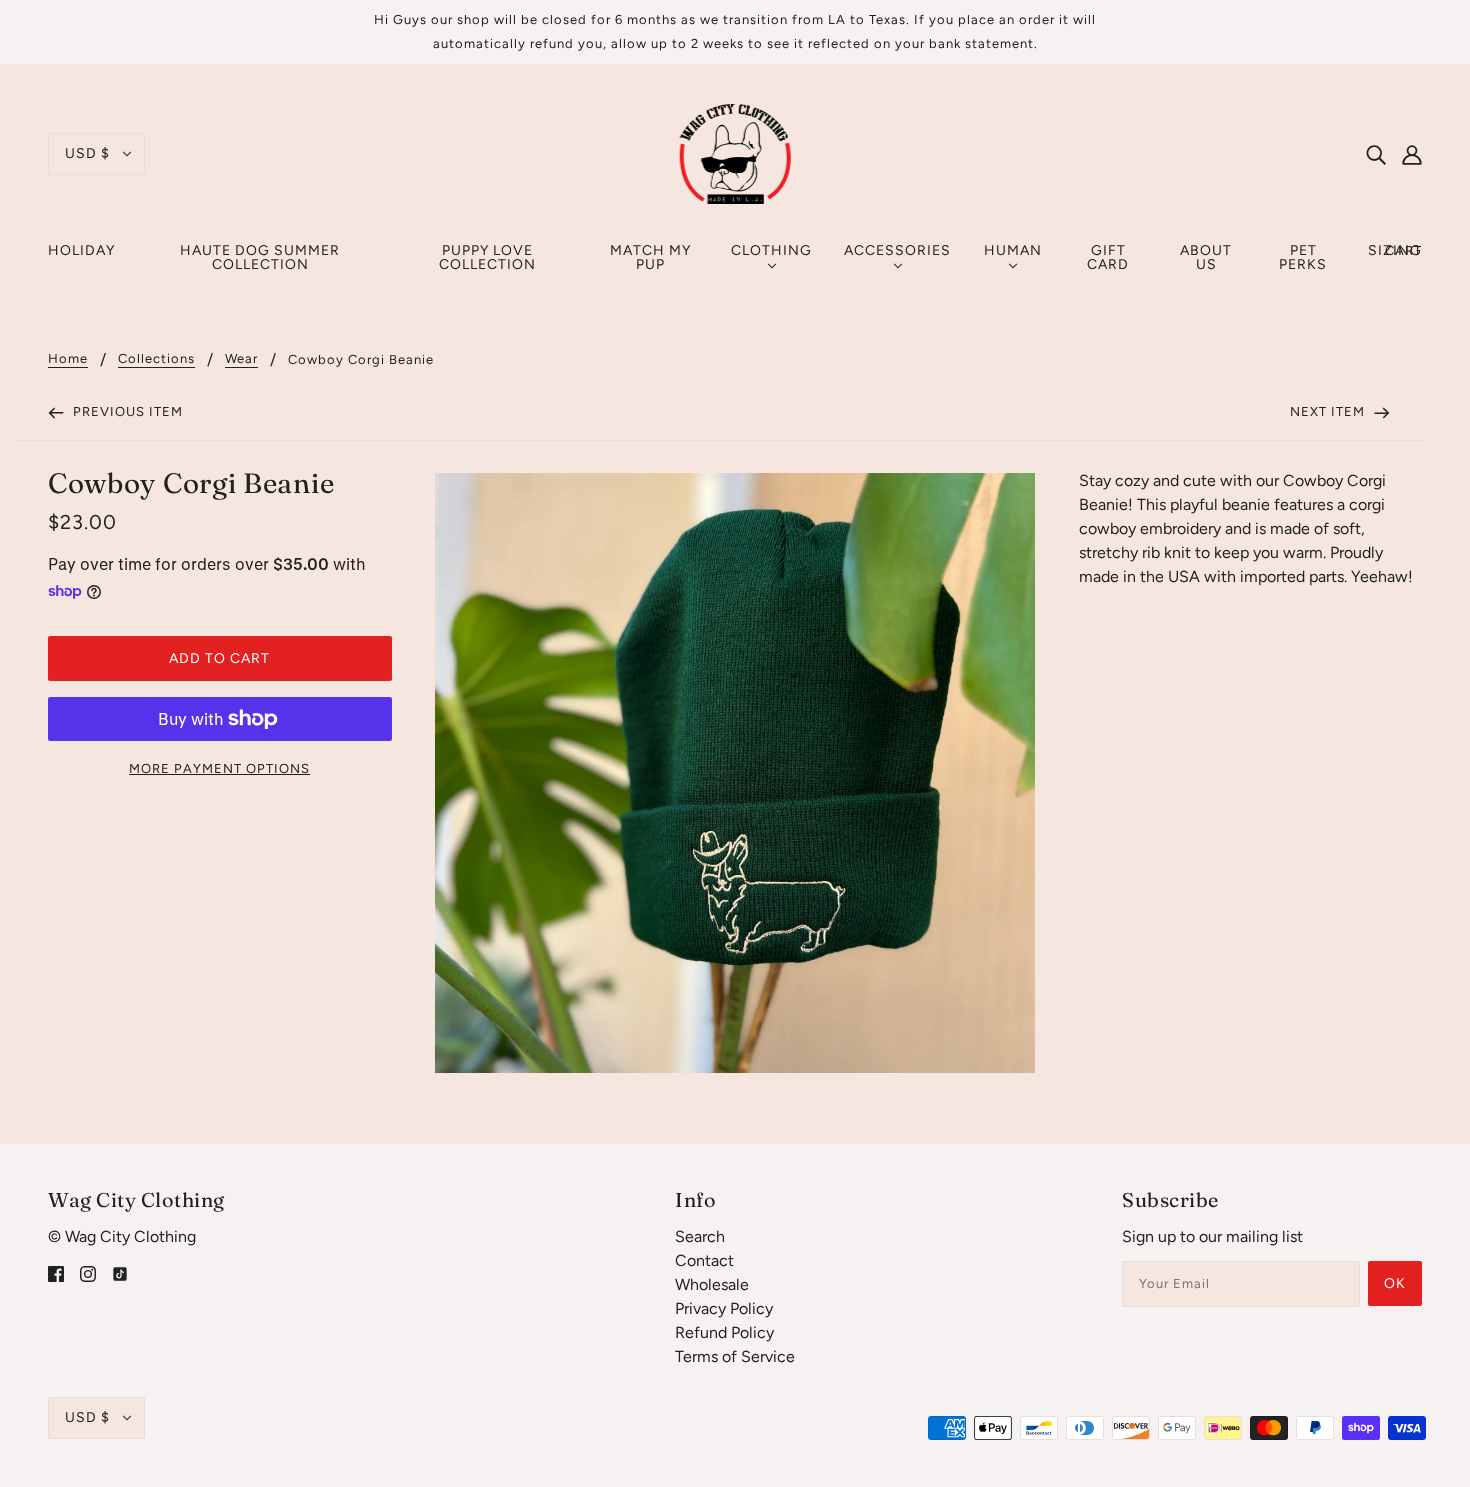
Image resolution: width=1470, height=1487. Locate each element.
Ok (1395, 1283)
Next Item (1329, 411)
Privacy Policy (724, 1308)
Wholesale (712, 1284)
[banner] (735, 152)
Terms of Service (735, 1356)
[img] (1376, 154)
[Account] (1412, 154)
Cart (1403, 250)
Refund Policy (724, 1332)
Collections (156, 359)
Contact (704, 1260)
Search (700, 1236)
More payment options (219, 768)
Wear (241, 359)
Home (68, 359)
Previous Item (126, 411)
